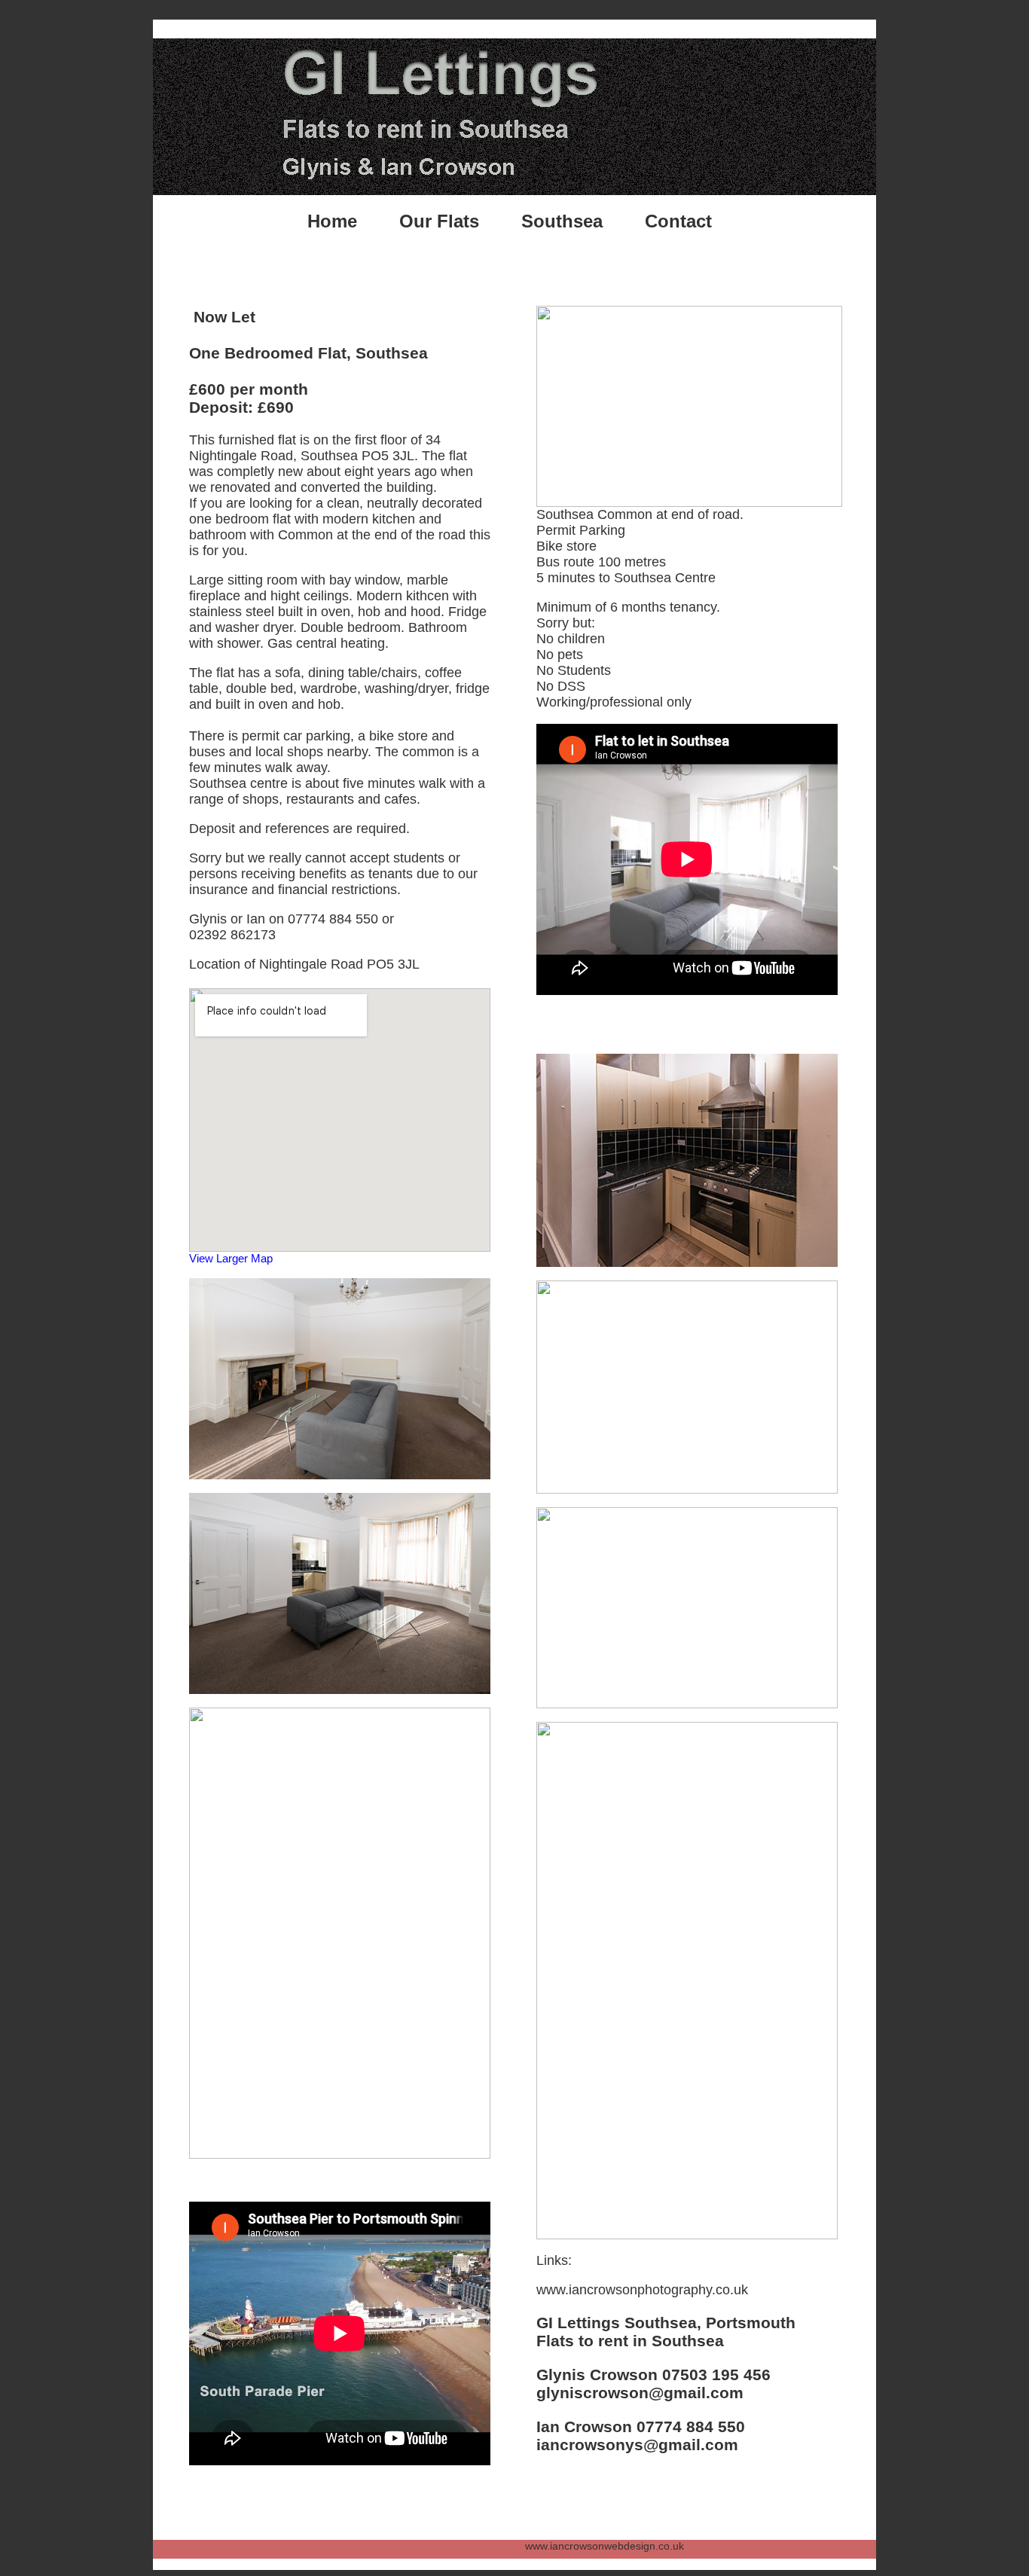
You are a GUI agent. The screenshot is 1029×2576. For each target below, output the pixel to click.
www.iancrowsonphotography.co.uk (642, 2290)
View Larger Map (231, 1258)
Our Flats (439, 221)
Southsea (562, 221)
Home (332, 221)
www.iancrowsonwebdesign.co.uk (460, 2546)
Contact (678, 221)
